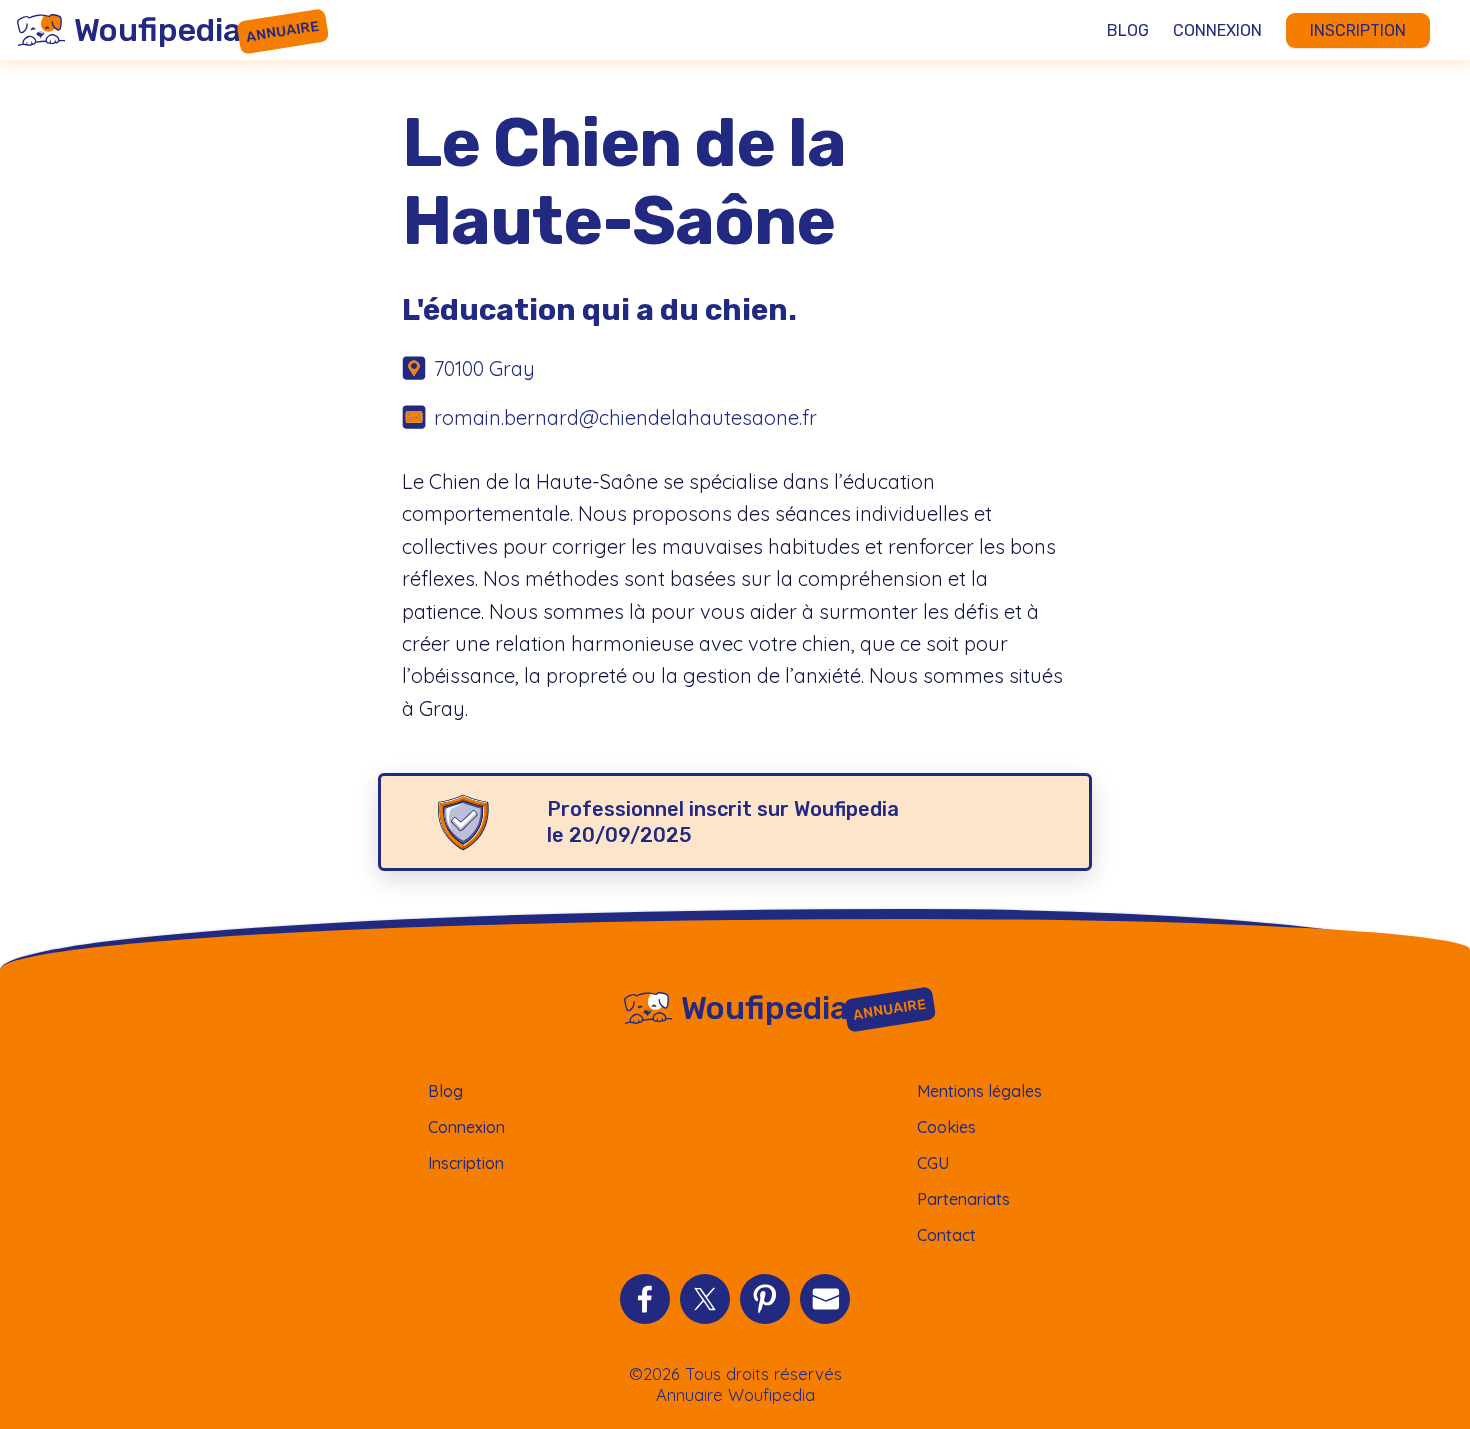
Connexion (1217, 30)
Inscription (1358, 30)
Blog (1128, 30)
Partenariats (963, 1199)
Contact (946, 1235)
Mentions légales (979, 1091)
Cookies (946, 1127)
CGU (933, 1163)
